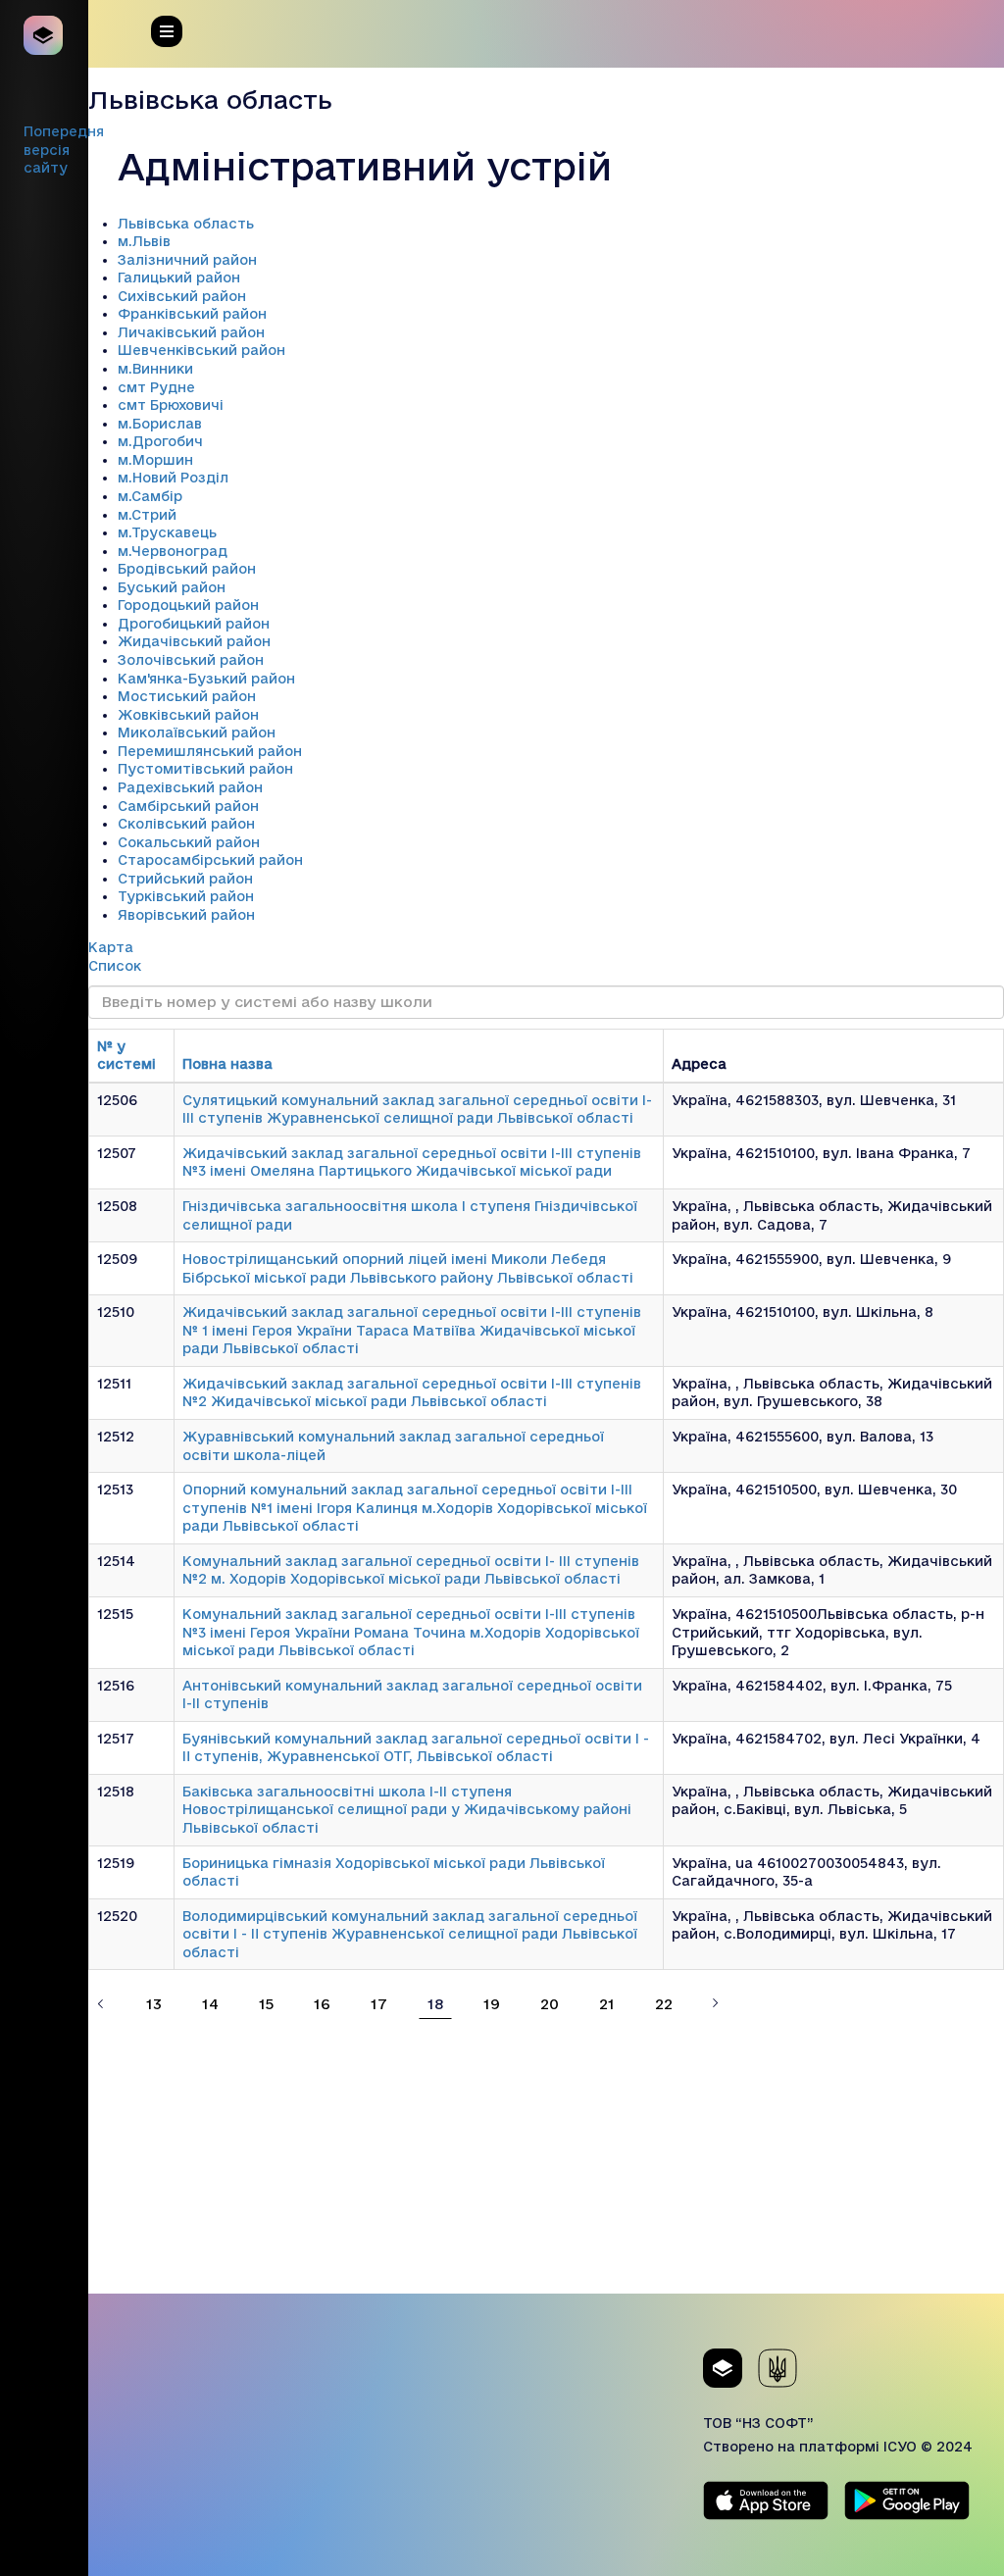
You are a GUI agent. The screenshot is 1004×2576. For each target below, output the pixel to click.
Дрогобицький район (194, 624)
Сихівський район (182, 296)
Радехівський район (190, 787)
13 (154, 2004)
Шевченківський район (201, 350)
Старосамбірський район (210, 860)
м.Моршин (155, 460)
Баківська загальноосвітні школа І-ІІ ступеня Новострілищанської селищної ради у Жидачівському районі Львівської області (407, 1810)
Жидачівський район (194, 641)
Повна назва (227, 1064)
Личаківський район (191, 332)
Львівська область (186, 224)
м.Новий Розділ (173, 478)
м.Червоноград (173, 551)
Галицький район (179, 278)
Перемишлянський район (210, 751)
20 (550, 2004)
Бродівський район (187, 569)
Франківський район (192, 314)
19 (492, 2004)
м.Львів (144, 241)
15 (266, 2004)
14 (210, 2004)
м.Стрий (147, 515)
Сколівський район (186, 824)
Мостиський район (187, 696)
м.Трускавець (167, 532)
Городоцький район (188, 605)
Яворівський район (186, 915)
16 (322, 2004)
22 (664, 2004)
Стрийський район (185, 879)
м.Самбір (150, 496)
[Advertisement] (546, 2156)
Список (115, 966)
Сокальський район (189, 842)
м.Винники (155, 369)
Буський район (172, 587)
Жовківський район (188, 715)
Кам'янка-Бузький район (206, 679)
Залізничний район (187, 260)
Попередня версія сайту (64, 150)
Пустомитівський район (205, 769)
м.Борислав (160, 424)
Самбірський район (188, 806)
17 (379, 2004)
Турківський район (186, 896)
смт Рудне (156, 387)
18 (435, 2004)
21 (607, 2004)
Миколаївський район (197, 732)
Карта (111, 947)
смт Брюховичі (171, 405)
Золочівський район (191, 660)
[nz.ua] (44, 35)
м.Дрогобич (160, 441)
